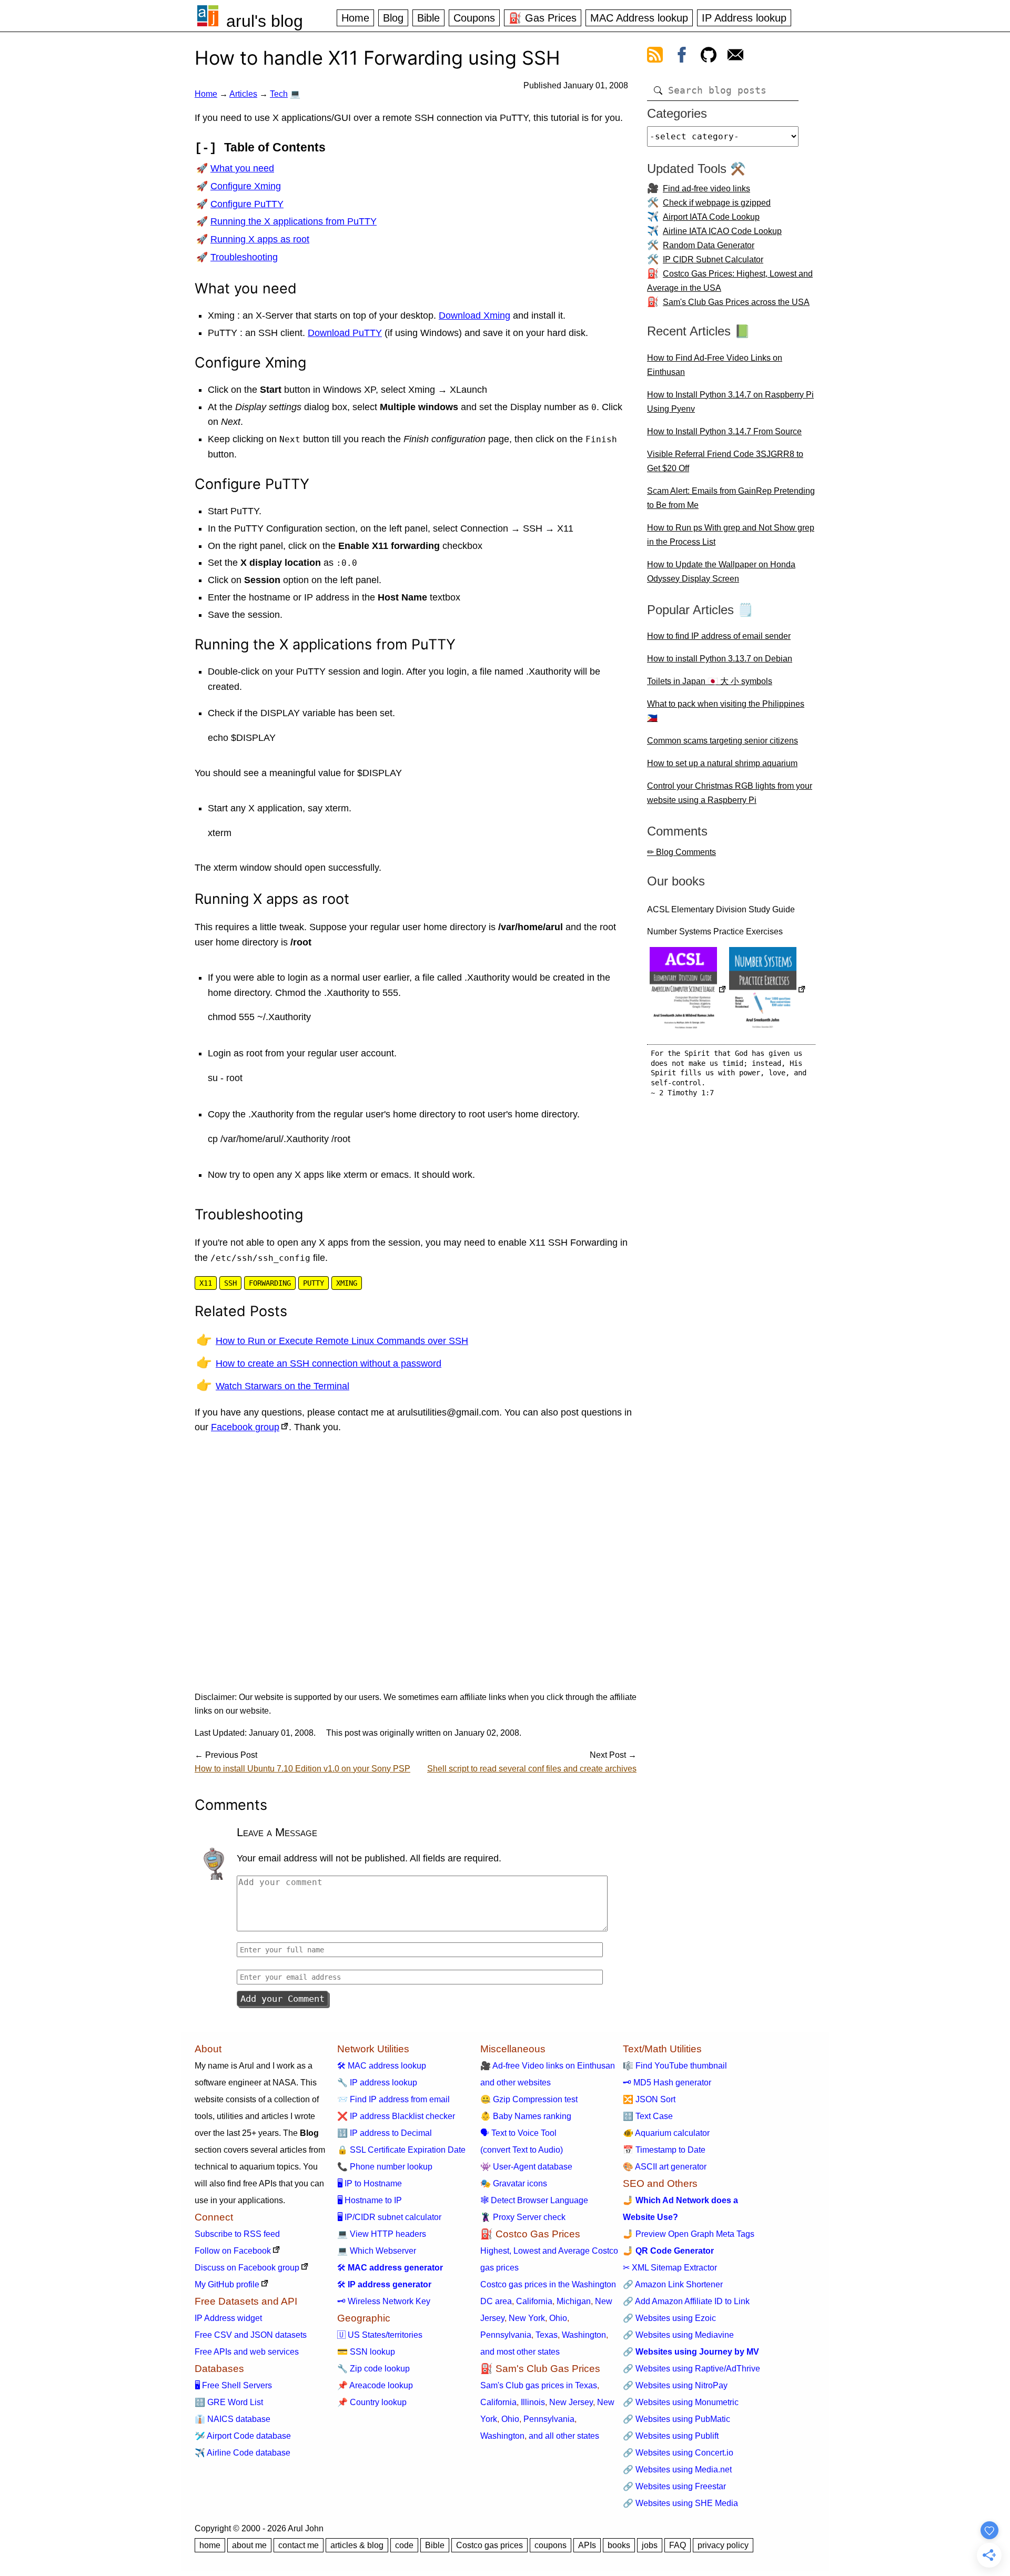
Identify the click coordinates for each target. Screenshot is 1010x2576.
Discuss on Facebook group (247, 2268)
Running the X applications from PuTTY (294, 221)
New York (527, 2318)
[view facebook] (682, 57)
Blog (393, 18)
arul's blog (265, 21)
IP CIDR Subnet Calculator (713, 259)
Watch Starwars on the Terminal (282, 1386)
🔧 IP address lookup (377, 2083)
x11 (206, 1283)
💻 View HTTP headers (382, 2234)
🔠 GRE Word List (229, 2402)
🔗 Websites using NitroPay (675, 2385)
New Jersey (571, 2402)
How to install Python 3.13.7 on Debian (720, 659)
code (404, 2545)
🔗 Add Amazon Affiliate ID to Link (686, 2301)
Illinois (533, 2402)
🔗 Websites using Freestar (674, 2486)
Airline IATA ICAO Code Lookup (722, 231)
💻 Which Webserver (377, 2251)
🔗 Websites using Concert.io (678, 2453)
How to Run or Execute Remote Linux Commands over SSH (342, 1341)
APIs (587, 2545)
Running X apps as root (260, 239)
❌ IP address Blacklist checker (396, 2116)
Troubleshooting (244, 257)
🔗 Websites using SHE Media (680, 2503)
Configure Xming (246, 186)
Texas (547, 2335)
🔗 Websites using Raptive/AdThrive (691, 2369)
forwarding (270, 1283)
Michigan (574, 2301)
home (210, 2545)
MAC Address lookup (639, 18)
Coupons (474, 18)
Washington (584, 2335)
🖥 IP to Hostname (370, 2183)
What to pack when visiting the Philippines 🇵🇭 (726, 711)
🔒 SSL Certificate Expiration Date (401, 2150)
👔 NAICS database (233, 2419)
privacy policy (723, 2545)
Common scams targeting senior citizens (723, 741)
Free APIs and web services (247, 2352)
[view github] (709, 57)
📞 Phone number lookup (385, 2167)
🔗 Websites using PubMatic (676, 2419)
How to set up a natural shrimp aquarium (722, 763)
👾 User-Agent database (526, 2167)
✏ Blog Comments (681, 852)
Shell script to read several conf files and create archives (532, 1769)
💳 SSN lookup (366, 2352)
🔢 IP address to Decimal (385, 2133)
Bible (428, 18)
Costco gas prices (489, 2545)
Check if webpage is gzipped (717, 203)
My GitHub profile (227, 2284)
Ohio (558, 2318)
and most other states (520, 2352)
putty (314, 1283)
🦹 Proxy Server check (523, 2217)
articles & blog (357, 2545)
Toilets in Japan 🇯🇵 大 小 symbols (710, 681)
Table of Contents (275, 147)
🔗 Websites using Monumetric (681, 2402)
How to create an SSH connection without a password (329, 1363)
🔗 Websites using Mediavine (678, 2335)
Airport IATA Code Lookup (711, 217)
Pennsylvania (506, 2335)
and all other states (564, 2436)
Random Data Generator (709, 245)
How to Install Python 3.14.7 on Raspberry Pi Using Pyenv (730, 402)
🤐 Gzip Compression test (529, 2099)
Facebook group (245, 1427)
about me (249, 2545)
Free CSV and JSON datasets (251, 2335)
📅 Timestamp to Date (664, 2150)
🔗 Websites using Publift (671, 2436)
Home (355, 18)
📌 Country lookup (372, 2402)
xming (347, 1283)
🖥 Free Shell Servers (233, 2385)
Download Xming (474, 315)
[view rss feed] (655, 57)
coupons (551, 2545)
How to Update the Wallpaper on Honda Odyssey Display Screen (721, 572)
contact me (299, 2545)
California (534, 2301)
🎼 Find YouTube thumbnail (675, 2066)
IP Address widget (228, 2318)
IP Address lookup (744, 18)
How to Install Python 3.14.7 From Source (724, 431)
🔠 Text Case (648, 2116)
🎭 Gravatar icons (514, 2183)
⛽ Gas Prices (543, 18)
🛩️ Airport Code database (243, 2436)
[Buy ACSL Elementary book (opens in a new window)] (688, 990)
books (619, 2545)
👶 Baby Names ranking (526, 2116)
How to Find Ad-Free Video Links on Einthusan (715, 365)
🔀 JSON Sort (649, 2099)
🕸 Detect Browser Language (534, 2200)
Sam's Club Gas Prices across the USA (736, 302)
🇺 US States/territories (380, 2335)
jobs (650, 2545)
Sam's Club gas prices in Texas (539, 2385)
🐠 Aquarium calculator (666, 2133)
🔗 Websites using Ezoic (669, 2318)
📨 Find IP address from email (393, 2099)
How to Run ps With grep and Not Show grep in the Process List (731, 535)
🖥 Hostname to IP (370, 2200)
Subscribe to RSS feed (237, 2234)
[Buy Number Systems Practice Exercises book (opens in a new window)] (767, 990)
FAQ (678, 2545)
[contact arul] (735, 57)
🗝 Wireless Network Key (384, 2301)
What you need (242, 168)
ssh (230, 1283)
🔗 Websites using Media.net (677, 2470)
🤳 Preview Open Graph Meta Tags (689, 2234)
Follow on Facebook (233, 2251)
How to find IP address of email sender (719, 636)
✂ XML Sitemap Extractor (670, 2268)
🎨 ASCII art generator (665, 2167)
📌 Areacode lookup (375, 2385)
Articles (243, 94)
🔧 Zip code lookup (373, 2369)
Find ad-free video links (706, 189)
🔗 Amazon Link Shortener (673, 2284)
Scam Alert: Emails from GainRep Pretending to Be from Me (731, 498)
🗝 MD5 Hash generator (667, 2083)
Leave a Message (277, 1832)
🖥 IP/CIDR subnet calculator (389, 2217)
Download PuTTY (345, 333)
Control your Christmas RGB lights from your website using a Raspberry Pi (730, 793)
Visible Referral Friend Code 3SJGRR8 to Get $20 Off (725, 461)
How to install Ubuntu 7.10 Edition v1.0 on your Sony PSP (302, 1769)
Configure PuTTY (247, 204)
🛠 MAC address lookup (382, 2066)
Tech (279, 94)
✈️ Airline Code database (243, 2453)
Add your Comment (282, 1999)
